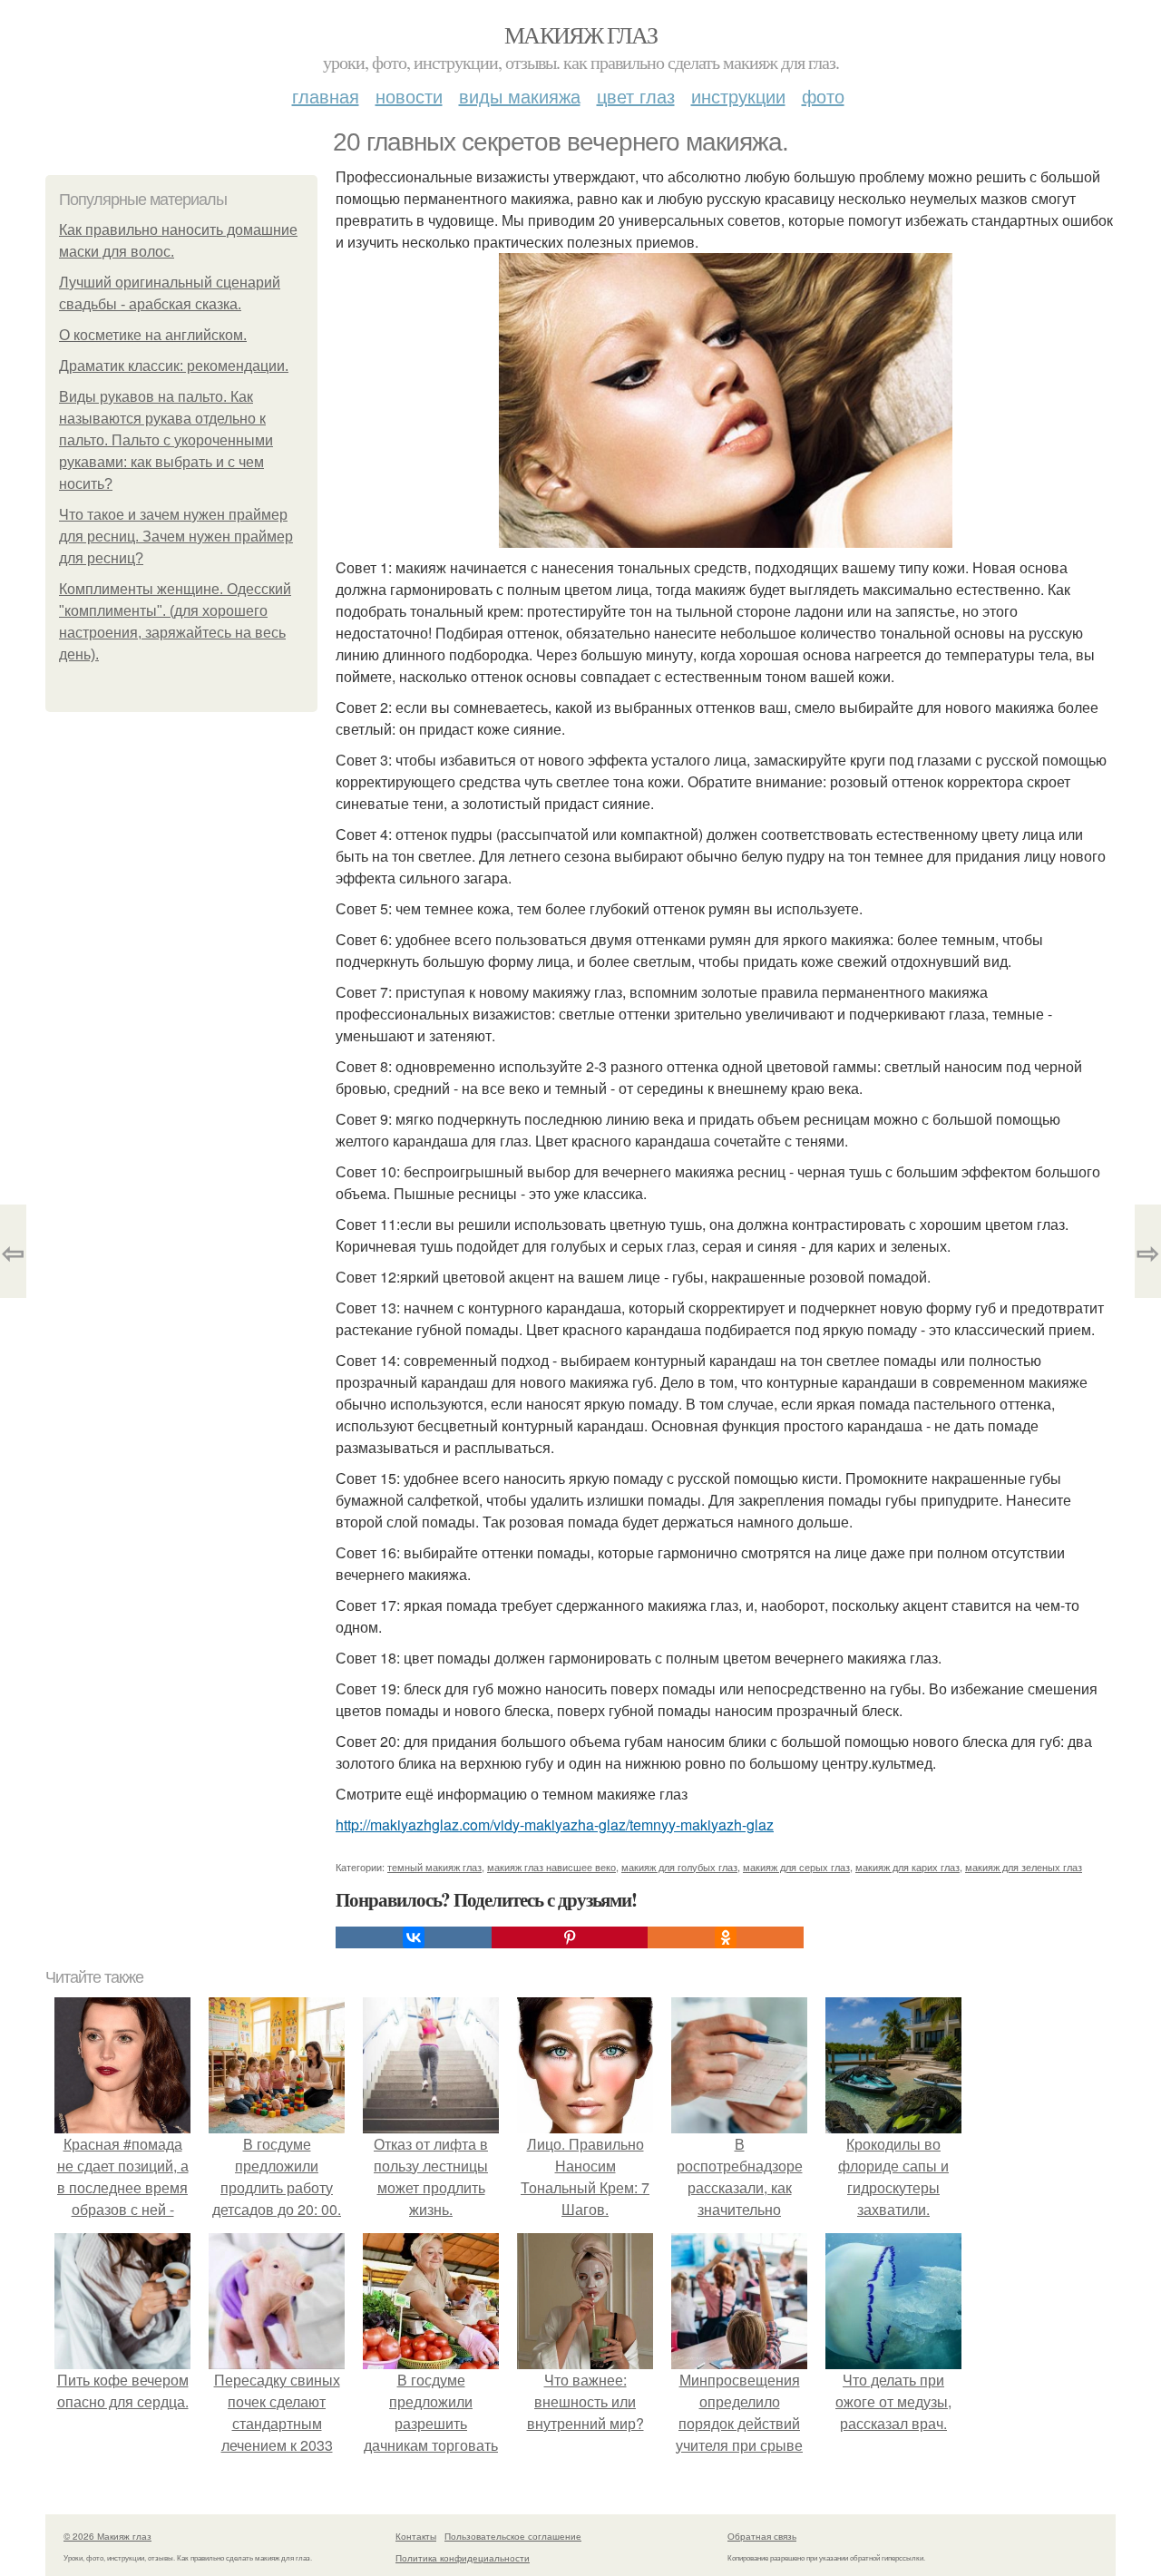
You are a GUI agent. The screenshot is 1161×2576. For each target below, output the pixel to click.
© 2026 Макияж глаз (107, 2536)
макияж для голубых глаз (679, 1867)
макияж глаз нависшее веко (551, 1867)
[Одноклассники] (726, 1937)
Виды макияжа (520, 96)
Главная (326, 96)
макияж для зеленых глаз (1024, 1867)
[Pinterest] (570, 1937)
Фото (823, 96)
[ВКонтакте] (414, 1937)
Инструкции (738, 96)
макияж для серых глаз (796, 1867)
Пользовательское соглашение (513, 2536)
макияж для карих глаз (907, 1867)
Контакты (416, 2536)
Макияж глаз (580, 34)
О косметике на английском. (153, 335)
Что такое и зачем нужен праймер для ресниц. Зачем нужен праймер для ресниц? (176, 537)
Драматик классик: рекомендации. (174, 366)
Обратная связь (762, 2536)
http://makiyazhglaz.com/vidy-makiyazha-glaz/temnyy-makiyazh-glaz (555, 1825)
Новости (409, 96)
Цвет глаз (636, 96)
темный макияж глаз (434, 1867)
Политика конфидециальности (463, 2558)
